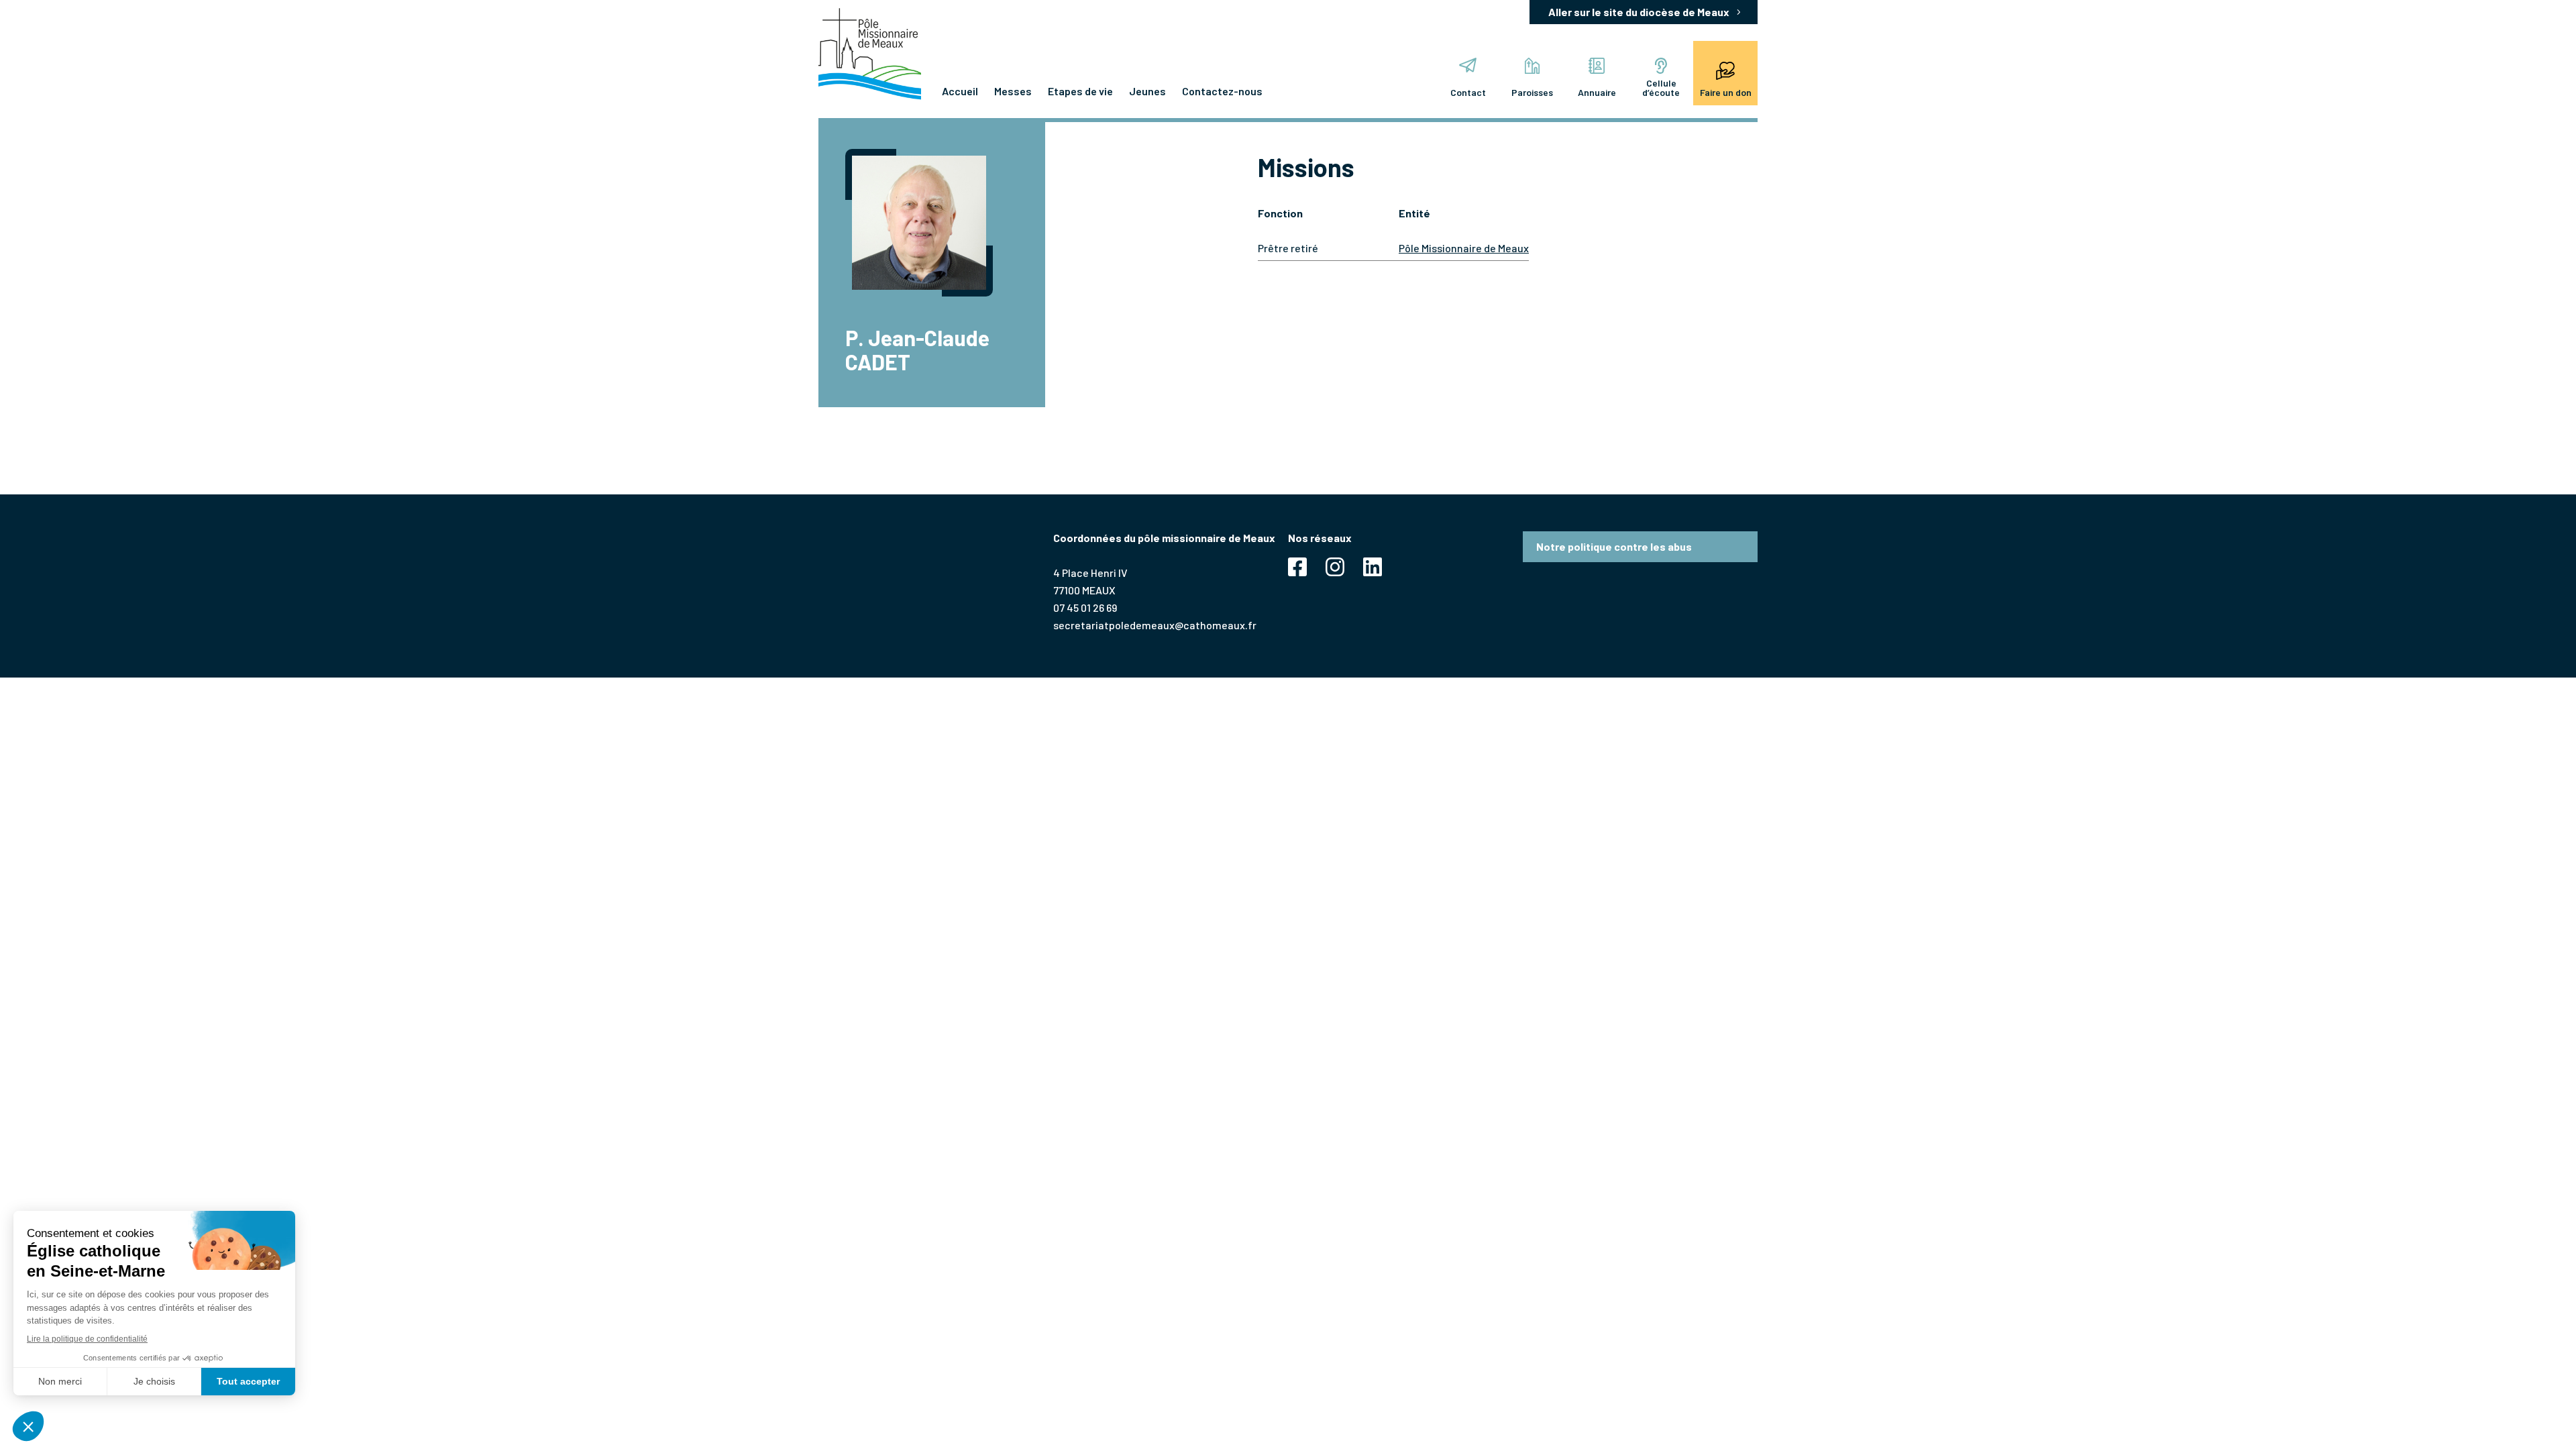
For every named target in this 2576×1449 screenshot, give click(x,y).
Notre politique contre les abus (1614, 546)
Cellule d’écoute (1661, 88)
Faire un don (1726, 92)
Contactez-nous (1222, 91)
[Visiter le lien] (870, 54)
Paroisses (1532, 92)
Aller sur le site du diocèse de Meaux (1639, 12)
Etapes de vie (1080, 91)
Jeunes (1147, 91)
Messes (1013, 91)
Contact (1468, 92)
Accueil (960, 91)
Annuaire (1597, 92)
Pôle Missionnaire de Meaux (1464, 248)
